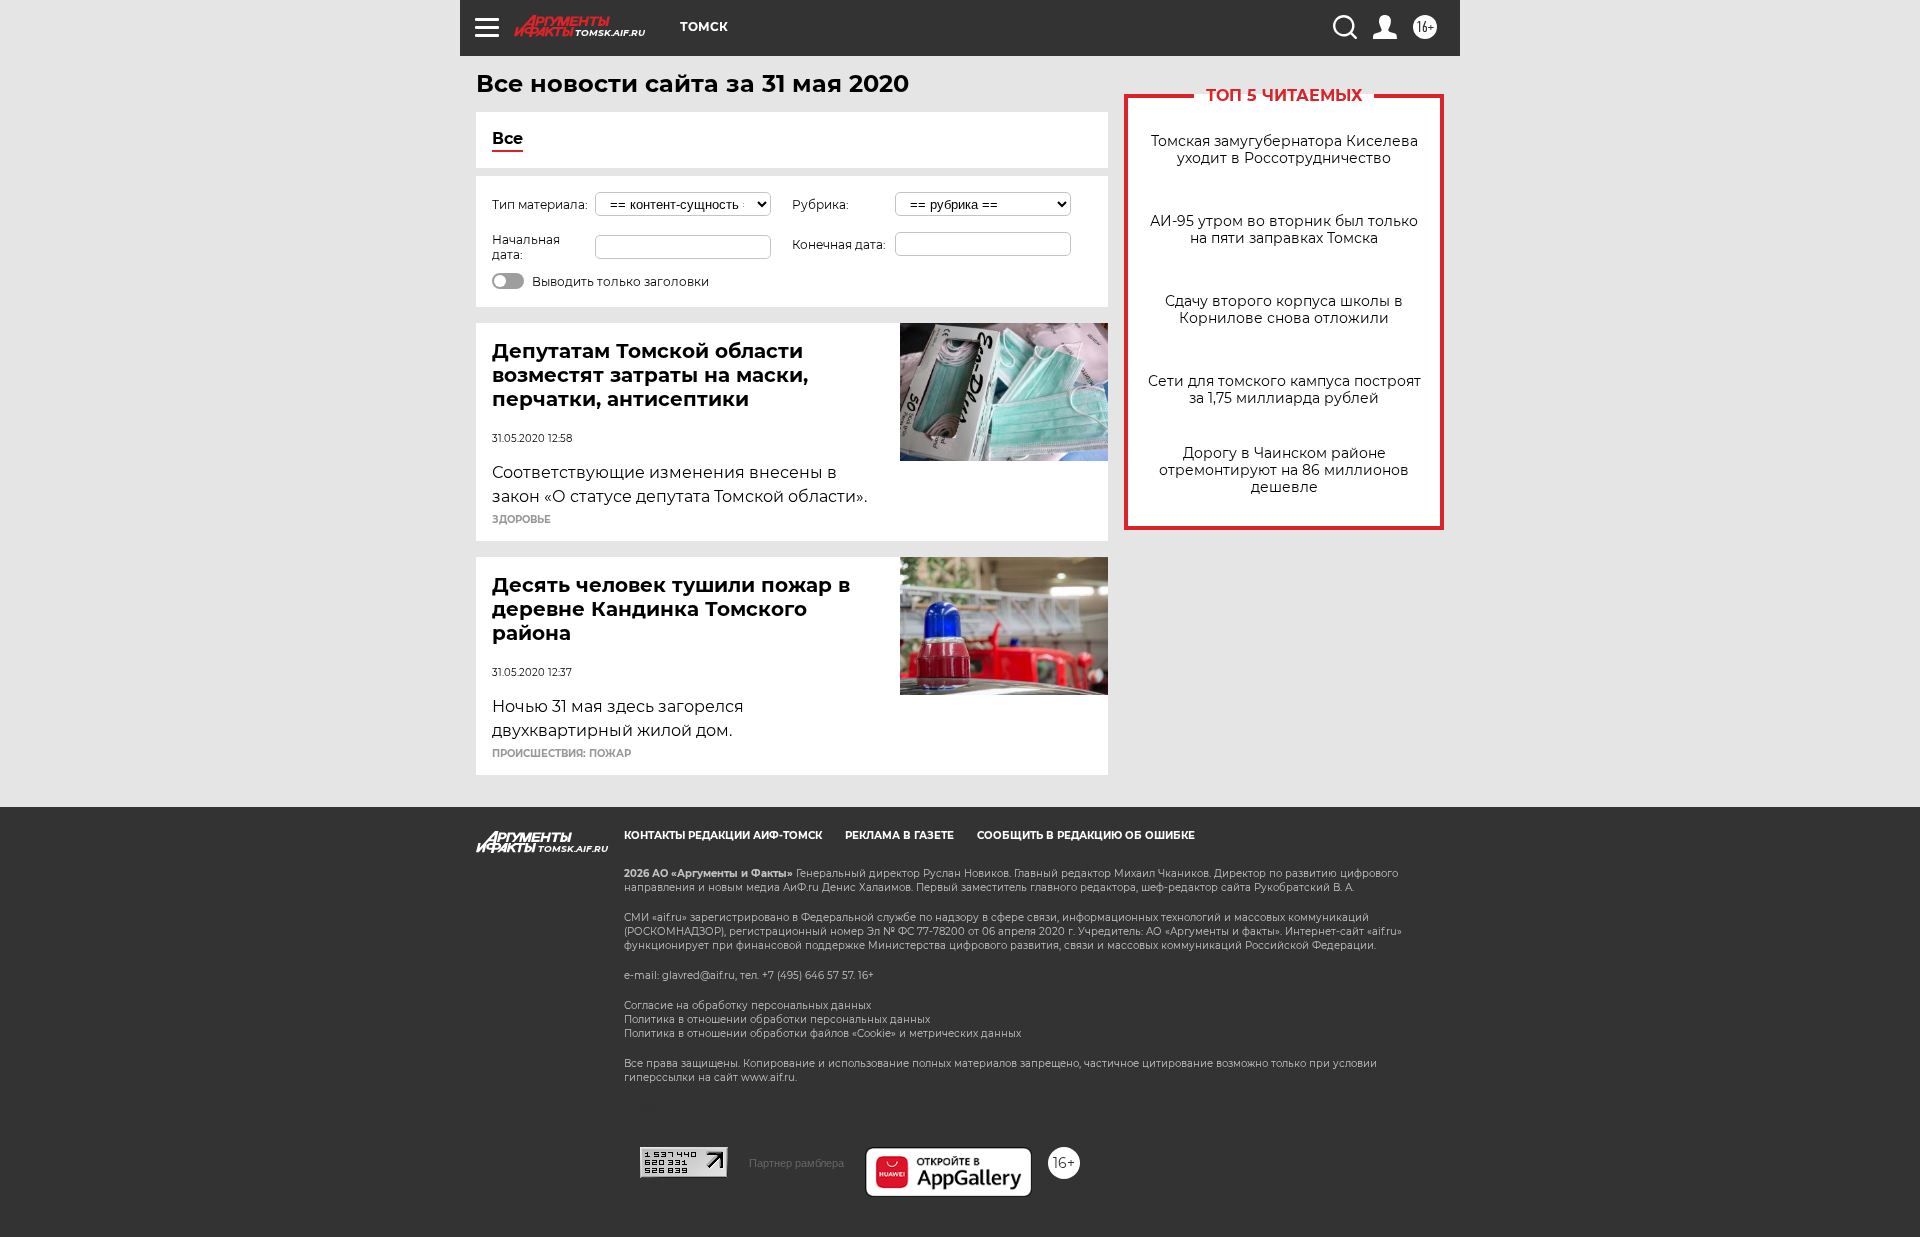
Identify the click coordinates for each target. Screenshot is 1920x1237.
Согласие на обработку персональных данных (747, 1005)
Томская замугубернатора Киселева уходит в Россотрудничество (1284, 150)
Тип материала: (540, 204)
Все (507, 138)
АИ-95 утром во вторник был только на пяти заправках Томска (1284, 230)
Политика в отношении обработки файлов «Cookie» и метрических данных (822, 1033)
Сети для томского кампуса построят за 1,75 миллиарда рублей (1284, 390)
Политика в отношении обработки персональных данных (777, 1019)
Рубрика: (820, 204)
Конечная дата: (839, 244)
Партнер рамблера (796, 1163)
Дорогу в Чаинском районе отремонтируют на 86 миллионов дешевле (1284, 470)
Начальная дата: (526, 247)
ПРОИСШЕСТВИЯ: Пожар (561, 754)
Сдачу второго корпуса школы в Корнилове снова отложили (1284, 310)
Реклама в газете (899, 835)
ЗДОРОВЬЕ (521, 520)
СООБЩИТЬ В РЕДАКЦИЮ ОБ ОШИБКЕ (1086, 835)
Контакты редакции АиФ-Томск (723, 835)
